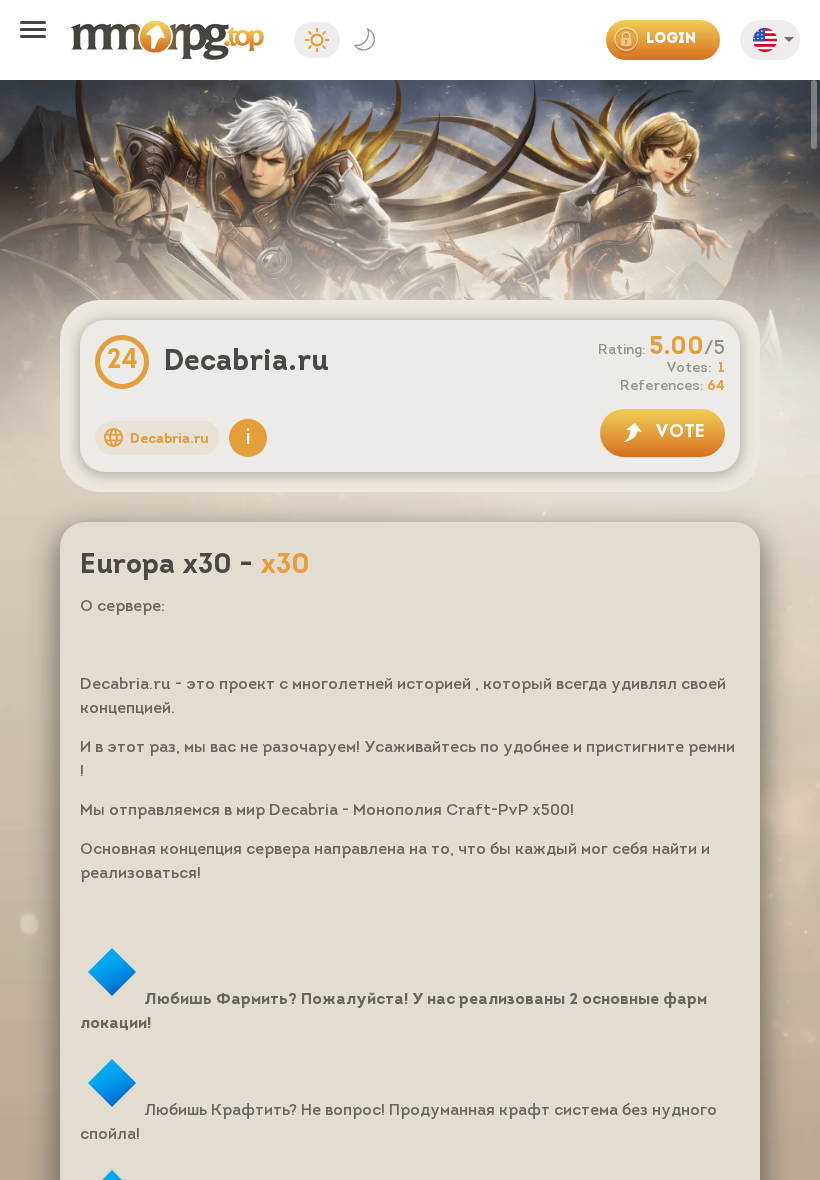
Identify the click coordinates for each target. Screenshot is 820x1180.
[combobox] (775, 43)
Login (671, 39)
